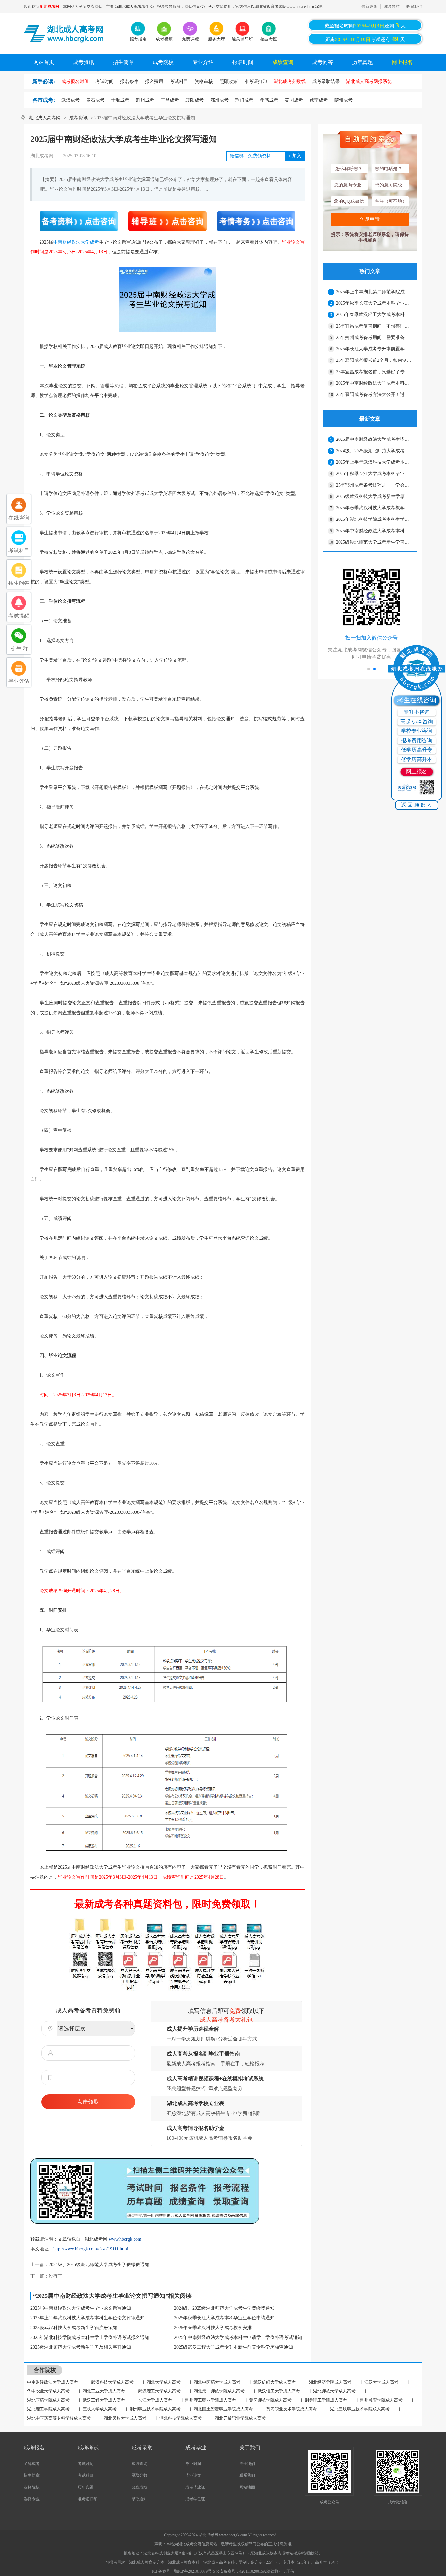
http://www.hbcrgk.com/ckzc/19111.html (91, 2249)
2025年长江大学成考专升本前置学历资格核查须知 (374, 349)
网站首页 (44, 62)
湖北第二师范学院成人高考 (219, 2391)
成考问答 (323, 62)
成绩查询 (283, 62)
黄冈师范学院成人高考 (270, 2400)
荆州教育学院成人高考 (381, 2400)
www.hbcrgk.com (125, 2239)
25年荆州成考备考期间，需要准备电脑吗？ (374, 337)
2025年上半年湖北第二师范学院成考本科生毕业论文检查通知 (374, 292)
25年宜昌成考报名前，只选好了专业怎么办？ (374, 372)
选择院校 (32, 2487)
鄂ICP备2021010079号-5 (195, 2571)
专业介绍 (203, 62)
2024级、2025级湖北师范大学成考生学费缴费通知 (99, 2265)
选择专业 (32, 2499)
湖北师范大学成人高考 (334, 2391)
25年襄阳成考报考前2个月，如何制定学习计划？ (374, 360)
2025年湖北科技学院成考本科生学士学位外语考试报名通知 (90, 2337)
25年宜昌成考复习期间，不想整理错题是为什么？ (374, 326)
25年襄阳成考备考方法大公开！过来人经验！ (374, 395)
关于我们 (247, 2464)
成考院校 (163, 62)
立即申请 (370, 219)
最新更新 (369, 7)
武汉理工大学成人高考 (159, 2391)
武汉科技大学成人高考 (112, 2382)
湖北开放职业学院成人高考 (240, 2418)
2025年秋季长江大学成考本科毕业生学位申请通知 (224, 2318)
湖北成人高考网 (45, 118)
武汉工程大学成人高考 (104, 2400)
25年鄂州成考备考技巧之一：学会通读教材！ (374, 485)
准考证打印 (88, 2499)
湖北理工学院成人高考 (48, 2409)
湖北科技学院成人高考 (181, 2418)
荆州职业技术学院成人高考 (155, 2409)
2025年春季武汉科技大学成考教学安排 (213, 2328)
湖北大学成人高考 (164, 2382)
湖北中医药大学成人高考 (217, 2382)
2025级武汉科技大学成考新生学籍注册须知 (74, 2328)
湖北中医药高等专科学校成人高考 (59, 2418)
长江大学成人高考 (155, 2400)
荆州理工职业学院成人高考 (211, 2400)
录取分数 (139, 2475)
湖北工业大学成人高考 (104, 2391)
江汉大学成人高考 (381, 2382)
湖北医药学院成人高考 (48, 2400)
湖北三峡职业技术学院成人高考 (360, 2409)
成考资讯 (84, 62)
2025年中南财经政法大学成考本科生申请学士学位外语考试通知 (238, 2337)
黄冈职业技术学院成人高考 (292, 2409)
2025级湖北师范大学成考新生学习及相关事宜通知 (81, 2347)
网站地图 (247, 2487)
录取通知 (139, 2499)
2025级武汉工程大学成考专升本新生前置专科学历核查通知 (233, 2347)
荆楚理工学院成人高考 (326, 2400)
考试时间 (86, 2464)
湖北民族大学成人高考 (125, 2418)
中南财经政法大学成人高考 (53, 2382)
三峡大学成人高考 (100, 2409)
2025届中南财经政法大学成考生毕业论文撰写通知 (81, 2308)
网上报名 (402, 62)
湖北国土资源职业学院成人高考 (223, 2409)
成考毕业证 (195, 2487)
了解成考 (32, 2464)
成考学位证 (195, 2499)
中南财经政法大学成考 (76, 242)
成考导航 (392, 7)
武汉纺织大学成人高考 (275, 2382)
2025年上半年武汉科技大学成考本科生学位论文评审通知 (88, 2318)
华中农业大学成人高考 (48, 2391)
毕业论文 (193, 2475)
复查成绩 (139, 2487)
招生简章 (123, 62)
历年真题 (362, 62)
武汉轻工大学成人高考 (279, 2391)
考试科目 (86, 2475)
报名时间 (243, 62)
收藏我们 (414, 7)
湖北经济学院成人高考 (330, 2382)
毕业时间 (193, 2464)
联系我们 (247, 2475)
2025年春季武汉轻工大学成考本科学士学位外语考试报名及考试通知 (374, 315)
